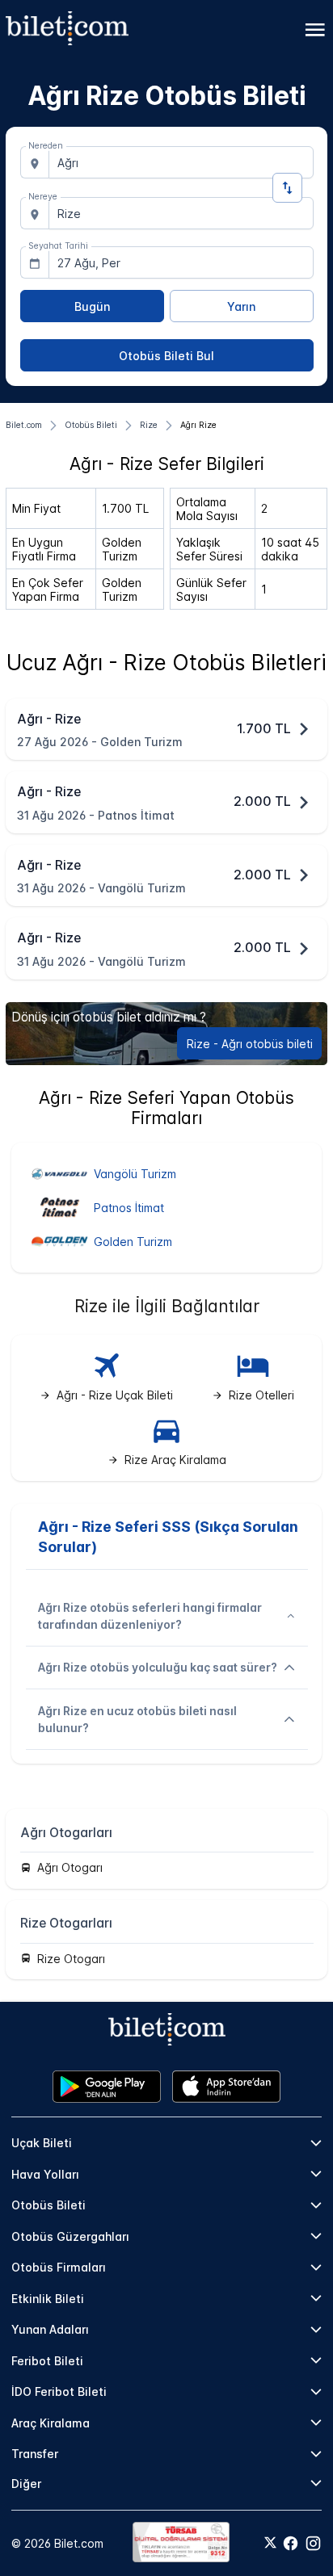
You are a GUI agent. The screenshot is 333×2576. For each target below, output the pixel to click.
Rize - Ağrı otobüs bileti (250, 1044)
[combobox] (181, 162)
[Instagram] (313, 2543)
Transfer (35, 2454)
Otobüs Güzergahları (70, 2236)
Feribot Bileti (47, 2361)
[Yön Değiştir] (287, 188)
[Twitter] (270, 2544)
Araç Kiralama (51, 2423)
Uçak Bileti (42, 2143)
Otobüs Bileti (48, 2205)
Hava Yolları (45, 2174)
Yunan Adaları (50, 2329)
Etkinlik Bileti (48, 2299)
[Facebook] (291, 2543)
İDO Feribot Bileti (59, 2391)
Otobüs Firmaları (59, 2267)
